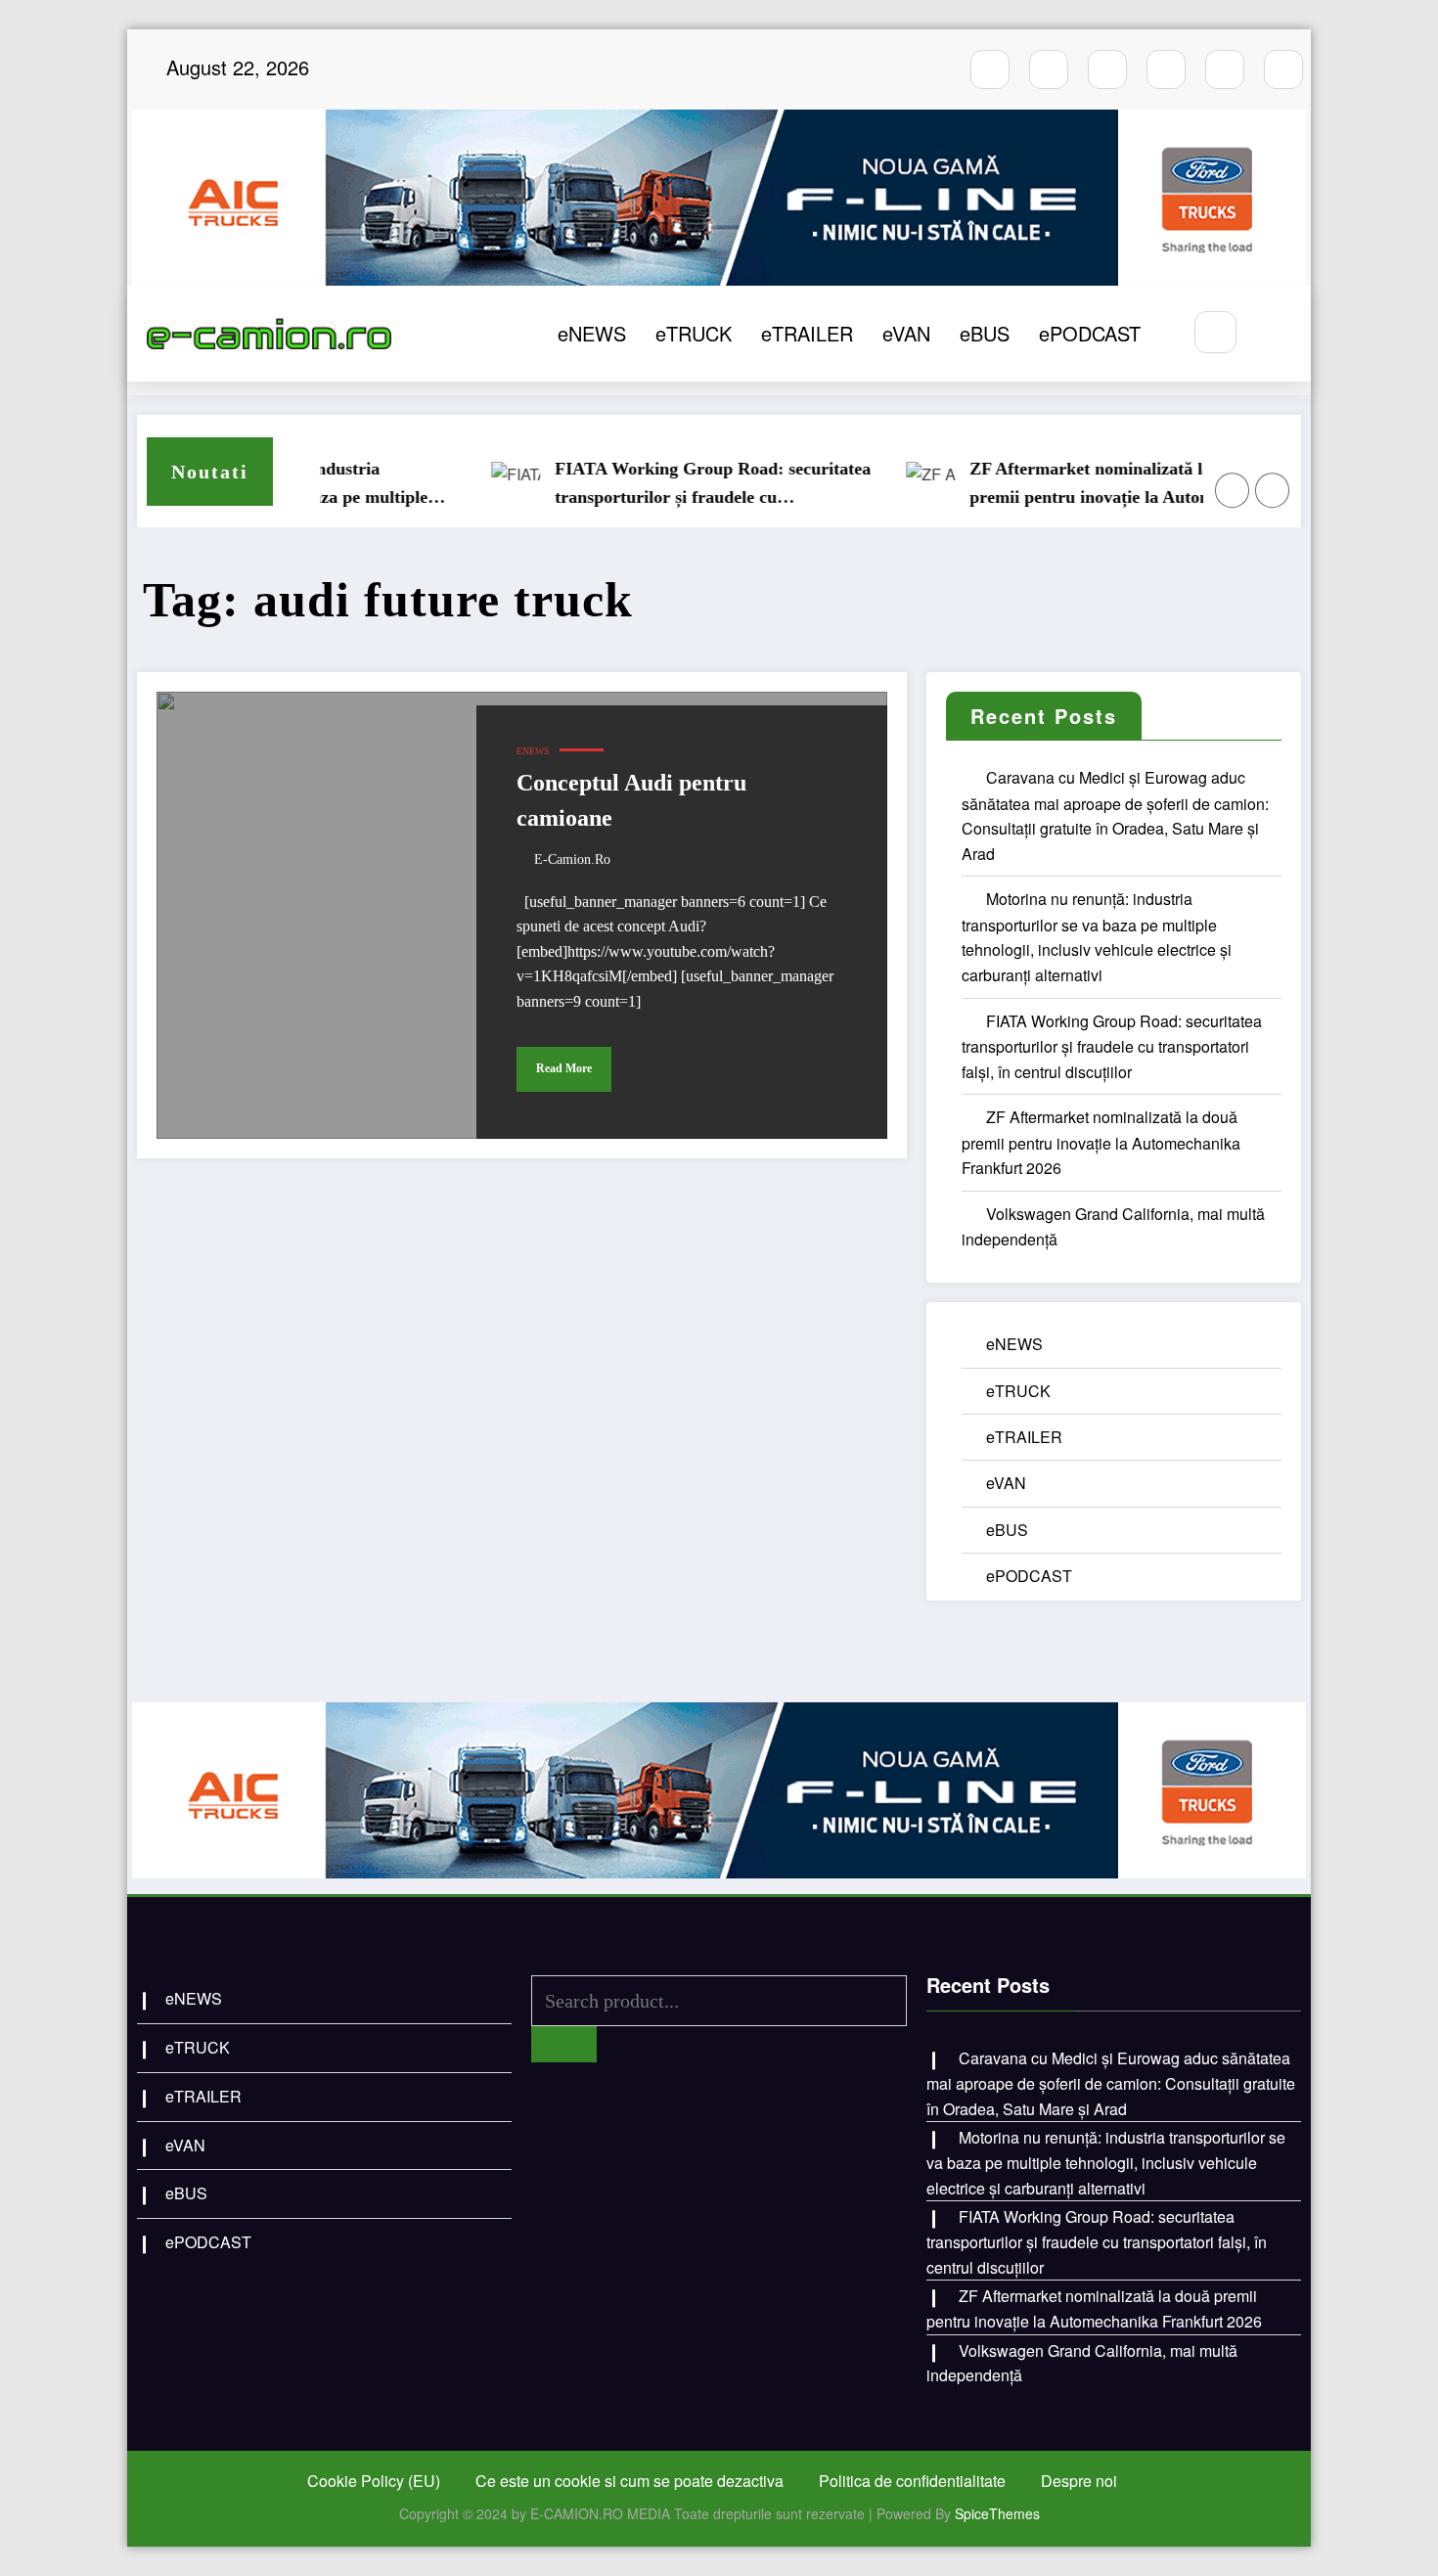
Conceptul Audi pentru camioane (631, 800)
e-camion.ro (572, 859)
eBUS (985, 333)
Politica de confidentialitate (912, 2481)
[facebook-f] (990, 69)
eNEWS (592, 333)
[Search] (1215, 332)
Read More (564, 1068)
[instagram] (1049, 69)
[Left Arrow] (1233, 490)
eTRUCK (694, 333)
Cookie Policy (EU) (374, 2481)
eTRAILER (807, 333)
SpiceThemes (997, 2513)
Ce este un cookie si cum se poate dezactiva (629, 2481)
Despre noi (1079, 2481)
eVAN (906, 333)
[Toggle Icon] (1275, 334)
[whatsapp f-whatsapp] (1225, 69)
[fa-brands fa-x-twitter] (1166, 69)
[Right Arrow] (1273, 490)
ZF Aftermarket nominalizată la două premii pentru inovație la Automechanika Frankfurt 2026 (1083, 485)
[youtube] (1107, 69)
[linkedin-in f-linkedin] (1283, 69)
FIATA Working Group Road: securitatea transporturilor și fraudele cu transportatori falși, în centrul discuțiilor (671, 485)
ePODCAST (1090, 333)
